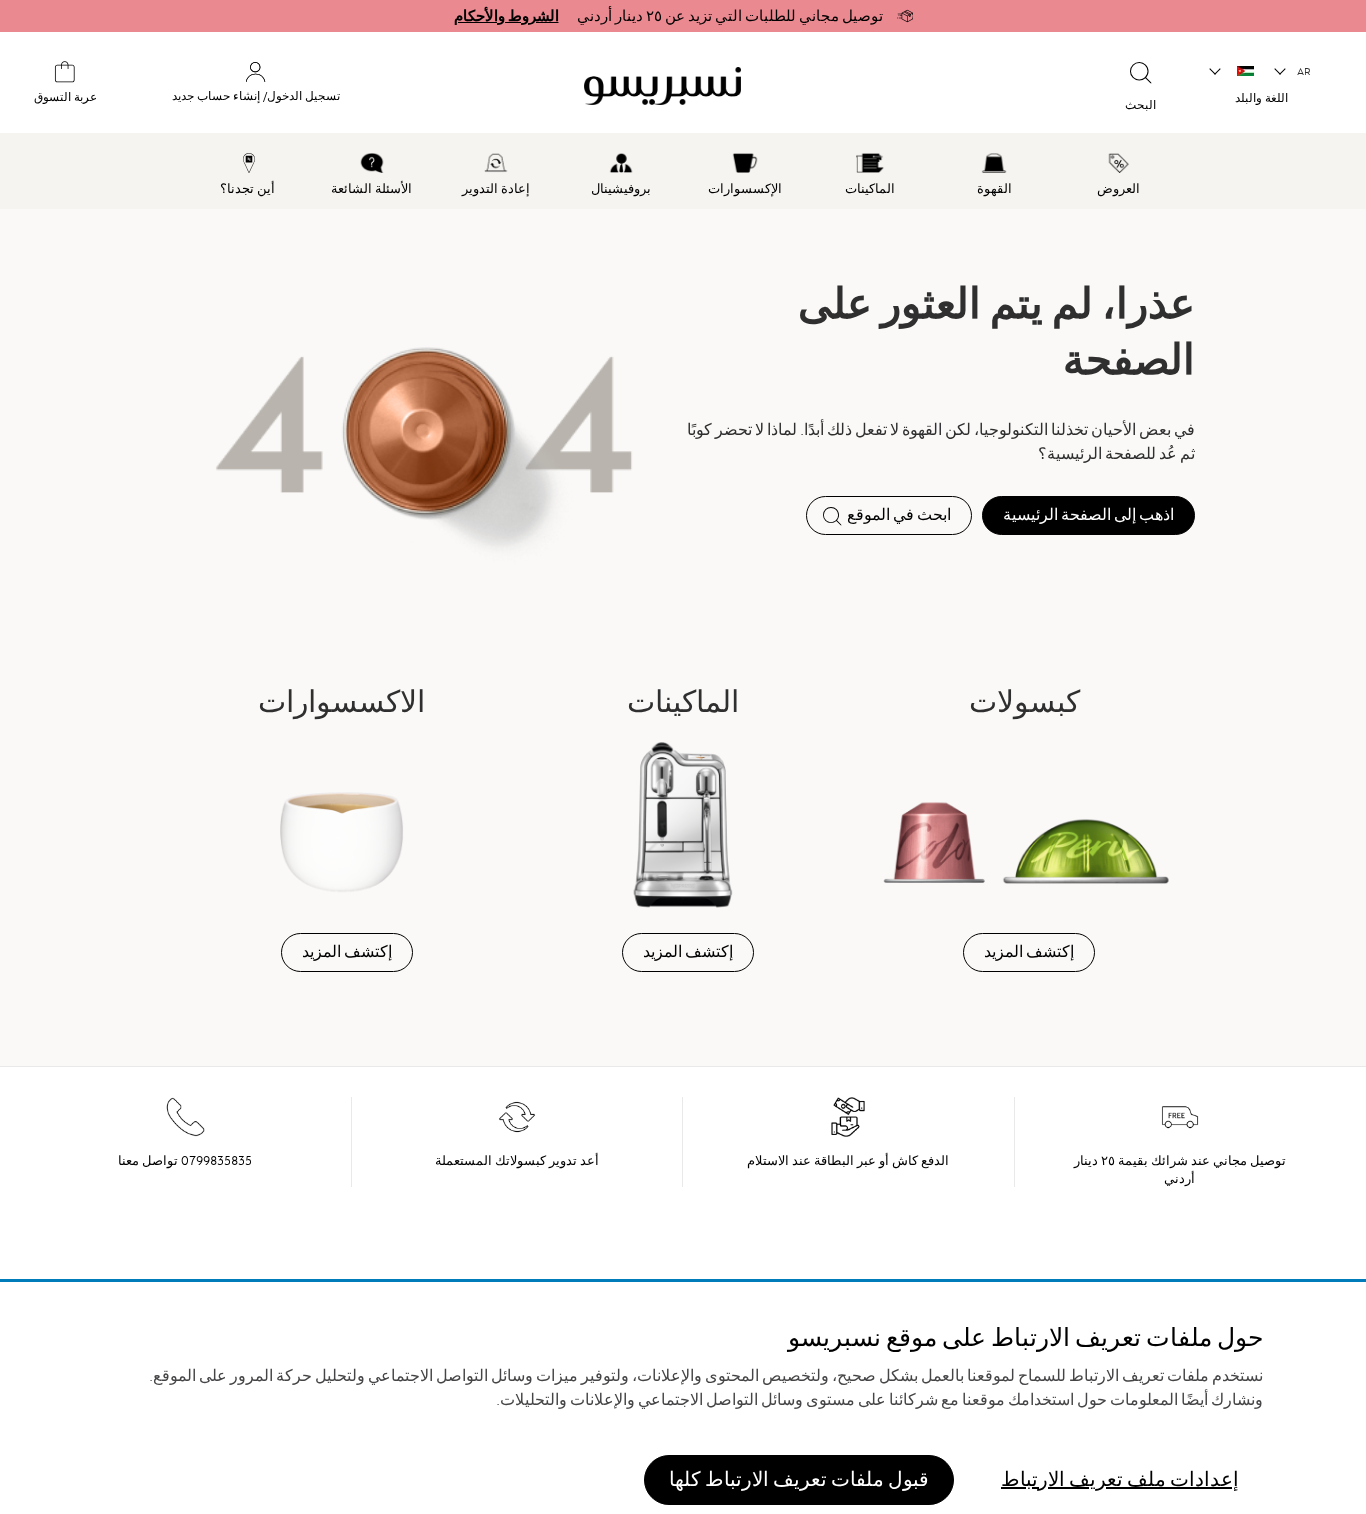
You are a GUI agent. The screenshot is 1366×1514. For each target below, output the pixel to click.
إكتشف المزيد (1029, 952)
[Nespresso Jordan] (756, 86)
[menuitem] (1119, 171)
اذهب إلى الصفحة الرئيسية (1088, 515)
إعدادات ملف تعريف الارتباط (1120, 1478)
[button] (1293, 72)
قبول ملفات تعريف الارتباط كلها (799, 1478)
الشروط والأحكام (506, 16)
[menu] (683, 171)
